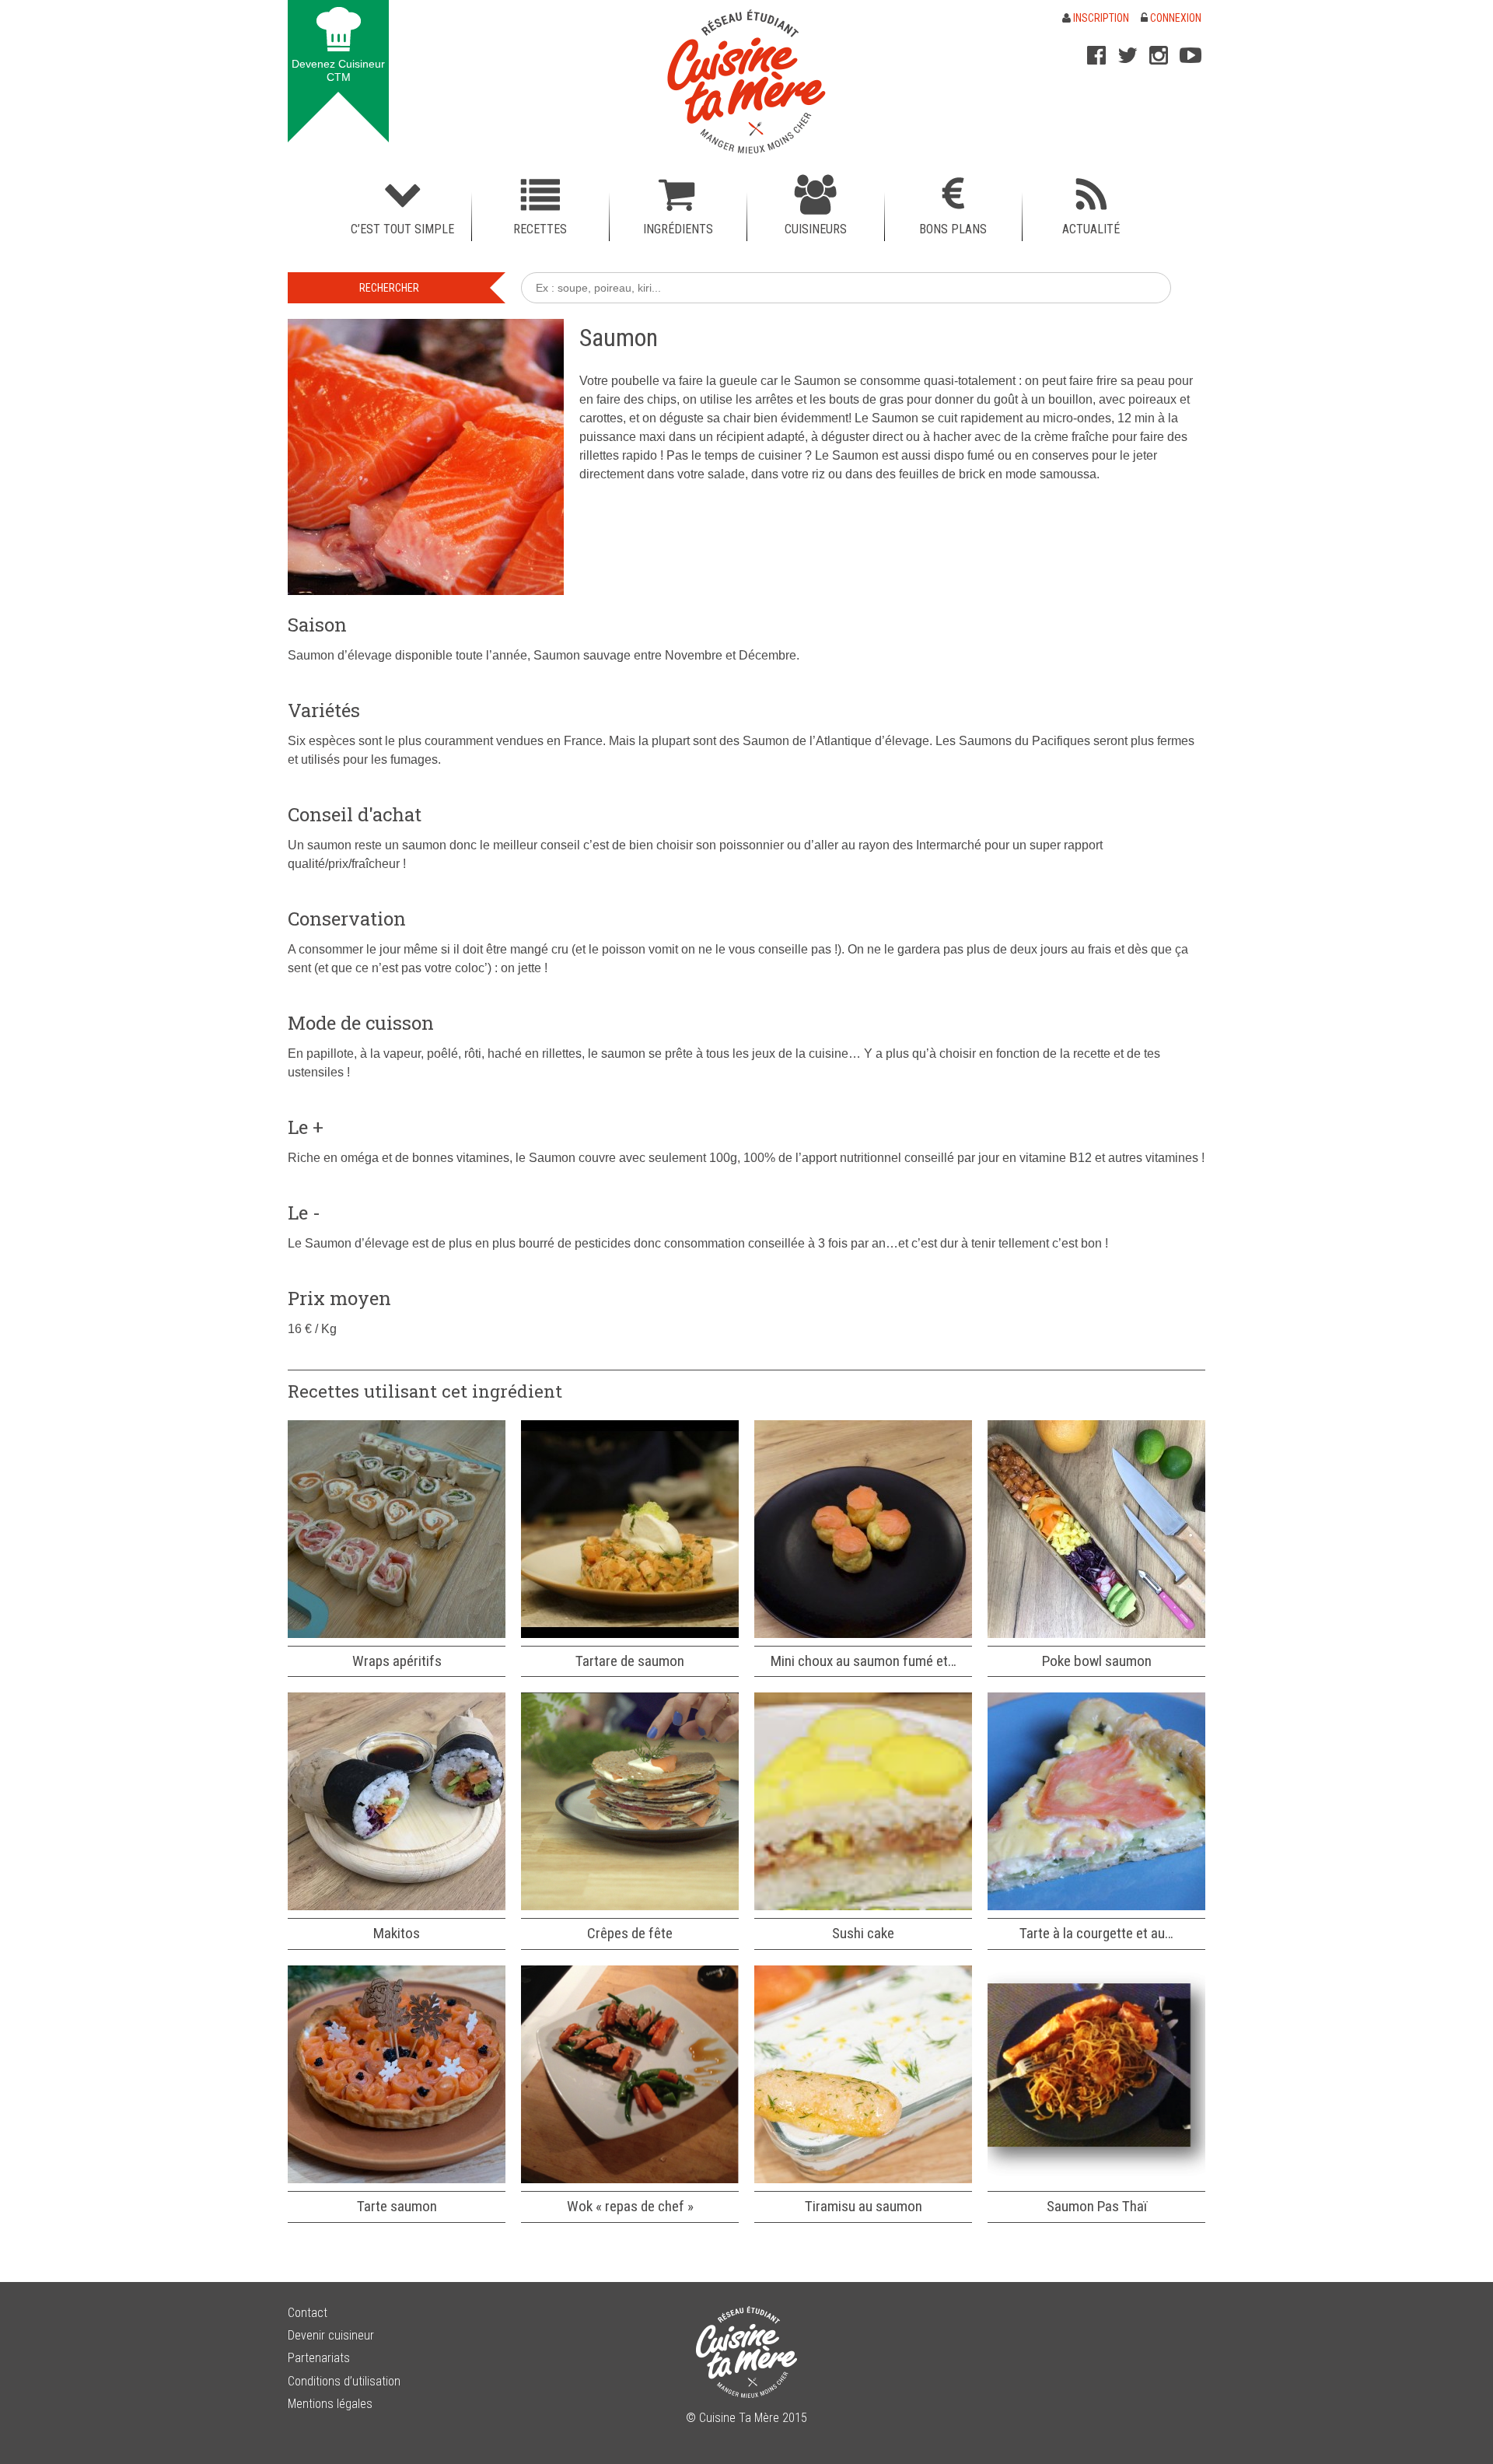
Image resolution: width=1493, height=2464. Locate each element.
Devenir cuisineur (331, 2335)
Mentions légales (330, 2404)
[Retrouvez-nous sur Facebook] (1096, 55)
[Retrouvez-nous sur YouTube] (1191, 55)
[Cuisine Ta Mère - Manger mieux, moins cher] (746, 82)
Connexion (1175, 18)
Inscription (1100, 18)
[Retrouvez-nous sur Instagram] (1159, 55)
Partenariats (319, 2358)
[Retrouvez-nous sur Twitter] (1128, 55)
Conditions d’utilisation (344, 2381)
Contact (308, 2313)
